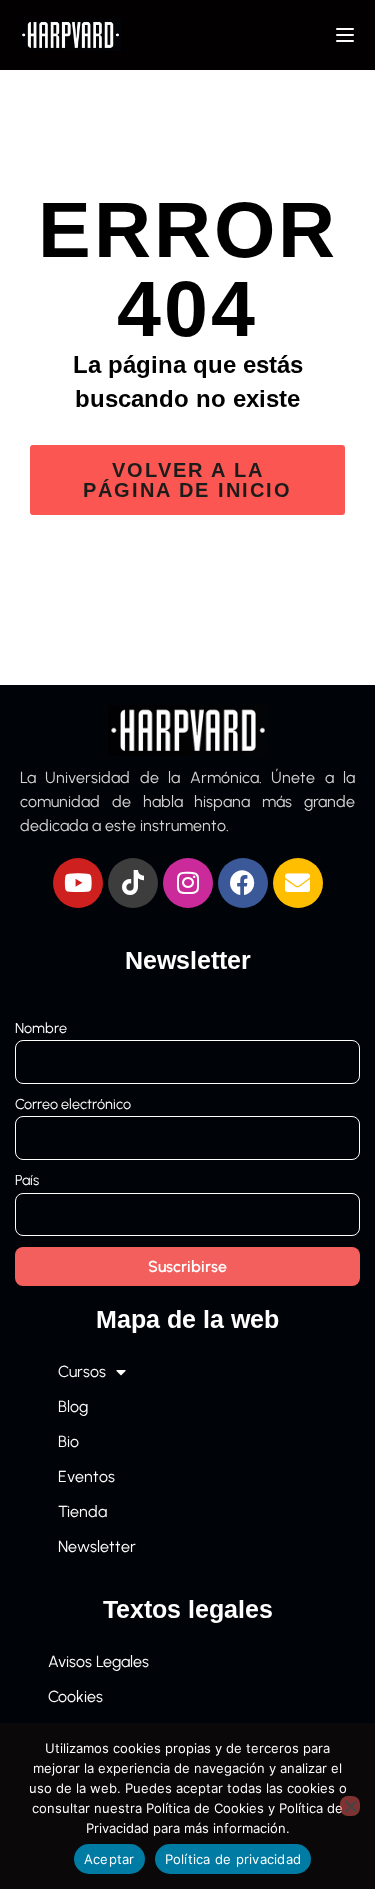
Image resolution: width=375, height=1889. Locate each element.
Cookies (75, 1696)
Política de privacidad (233, 1859)
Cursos (82, 1371)
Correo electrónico (73, 1104)
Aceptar (109, 1859)
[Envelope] (298, 883)
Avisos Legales (98, 1661)
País (27, 1180)
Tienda (82, 1511)
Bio (68, 1441)
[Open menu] (347, 35)
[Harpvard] (70, 33)
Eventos (86, 1476)
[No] (350, 1806)
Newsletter (97, 1546)
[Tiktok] (133, 883)
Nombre (41, 1028)
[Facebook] (243, 883)
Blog (73, 1406)
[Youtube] (78, 883)
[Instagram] (188, 883)
